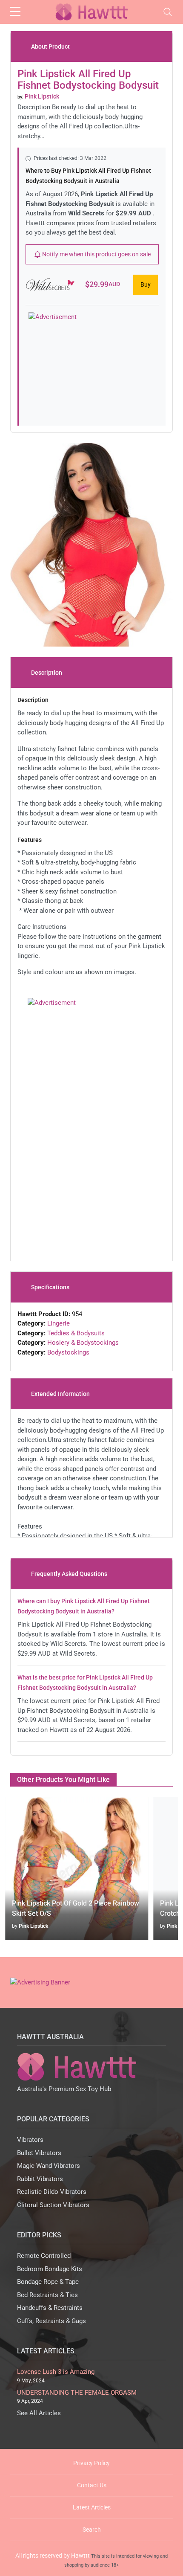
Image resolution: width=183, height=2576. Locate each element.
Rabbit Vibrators (40, 2179)
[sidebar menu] (15, 12)
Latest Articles (92, 2507)
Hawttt (80, 2556)
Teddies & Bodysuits (76, 1333)
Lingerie (59, 1323)
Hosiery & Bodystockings (83, 1343)
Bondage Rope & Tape (48, 2282)
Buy (146, 284)
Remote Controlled (44, 2256)
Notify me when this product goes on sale (96, 254)
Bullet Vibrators (39, 2153)
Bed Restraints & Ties (47, 2295)
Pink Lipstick (33, 1926)
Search (92, 2530)
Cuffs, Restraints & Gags (51, 2321)
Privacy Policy (91, 2463)
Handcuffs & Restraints (50, 2308)
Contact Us (92, 2485)
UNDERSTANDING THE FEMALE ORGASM (77, 2393)
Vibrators (30, 2140)
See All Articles (39, 2413)
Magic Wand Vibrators (49, 2166)
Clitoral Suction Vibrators (53, 2205)
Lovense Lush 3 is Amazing (56, 2372)
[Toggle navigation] (168, 12)
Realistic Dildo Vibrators (52, 2192)
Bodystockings (68, 1352)
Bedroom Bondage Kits (50, 2269)
